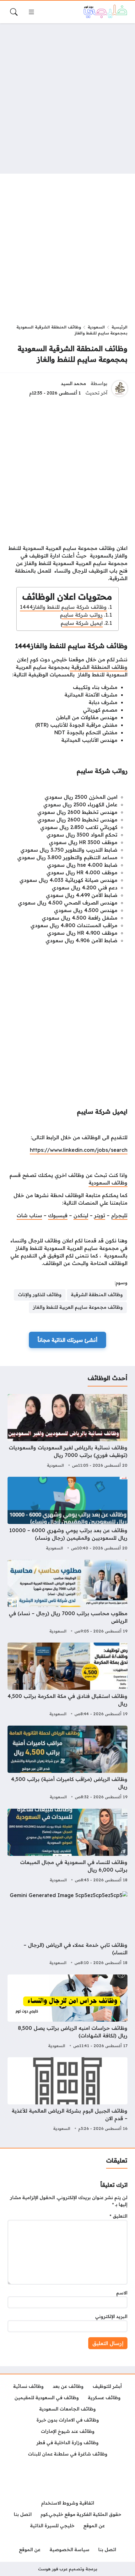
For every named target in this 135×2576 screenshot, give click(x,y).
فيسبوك (58, 1215)
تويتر (100, 1215)
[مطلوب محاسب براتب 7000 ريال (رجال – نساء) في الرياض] (67, 1598)
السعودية (96, 327)
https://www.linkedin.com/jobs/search (79, 1150)
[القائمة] (31, 12)
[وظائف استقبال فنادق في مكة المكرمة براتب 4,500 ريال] (67, 1680)
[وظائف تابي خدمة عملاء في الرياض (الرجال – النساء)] (67, 1929)
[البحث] (14, 12)
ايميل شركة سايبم (82, 623)
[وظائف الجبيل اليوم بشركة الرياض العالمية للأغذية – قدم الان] (67, 2095)
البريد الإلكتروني (111, 2316)
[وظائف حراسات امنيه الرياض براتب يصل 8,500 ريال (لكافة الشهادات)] (67, 2012)
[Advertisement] (67, 98)
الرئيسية (119, 327)
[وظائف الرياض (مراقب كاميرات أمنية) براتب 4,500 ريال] (67, 1763)
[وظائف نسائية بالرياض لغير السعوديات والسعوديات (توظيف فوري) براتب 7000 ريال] (67, 1432)
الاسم (122, 2293)
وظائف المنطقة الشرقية (99, 667)
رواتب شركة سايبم (81, 615)
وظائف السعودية (108, 1183)
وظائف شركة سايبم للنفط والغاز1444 (63, 607)
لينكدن (81, 1215)
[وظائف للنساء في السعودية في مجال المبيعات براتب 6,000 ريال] (67, 1846)
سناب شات (29, 1215)
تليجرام (119, 1215)
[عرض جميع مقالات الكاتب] (120, 389)
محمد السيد (73, 384)
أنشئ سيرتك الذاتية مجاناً (67, 1340)
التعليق (119, 2216)
